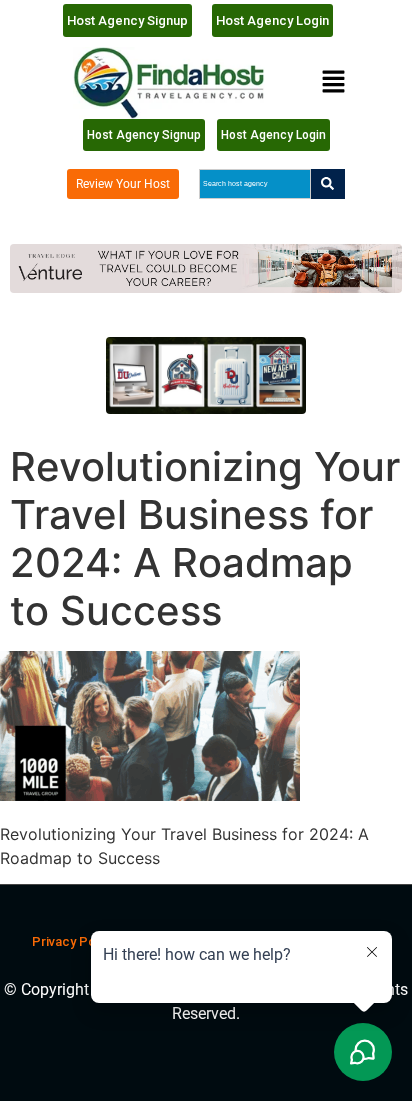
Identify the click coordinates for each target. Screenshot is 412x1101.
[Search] (328, 184)
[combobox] (254, 184)
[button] (333, 82)
